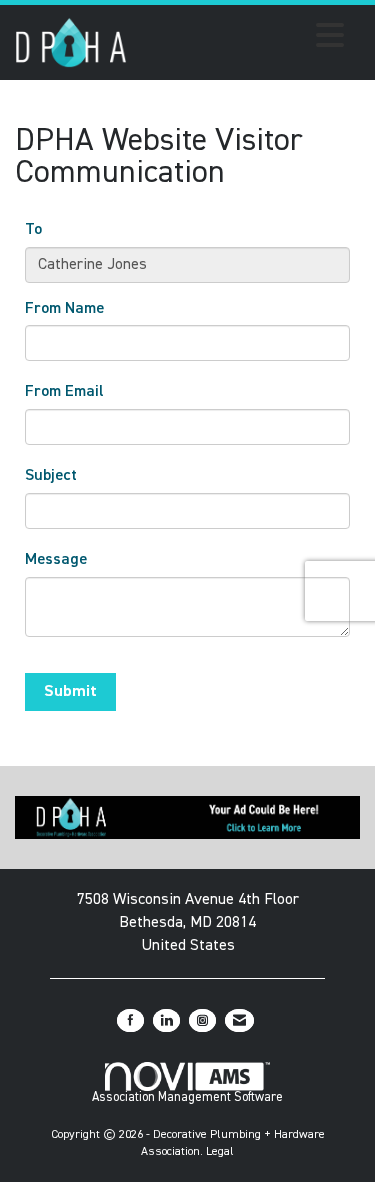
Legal (220, 1152)
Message (56, 560)
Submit (70, 692)
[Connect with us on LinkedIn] (166, 1020)
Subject (51, 476)
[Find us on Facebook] (130, 1020)
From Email (64, 392)
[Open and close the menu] (241, 39)
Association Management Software (187, 1097)
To (33, 230)
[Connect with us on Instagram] (202, 1020)
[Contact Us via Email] (239, 1020)
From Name (64, 309)
